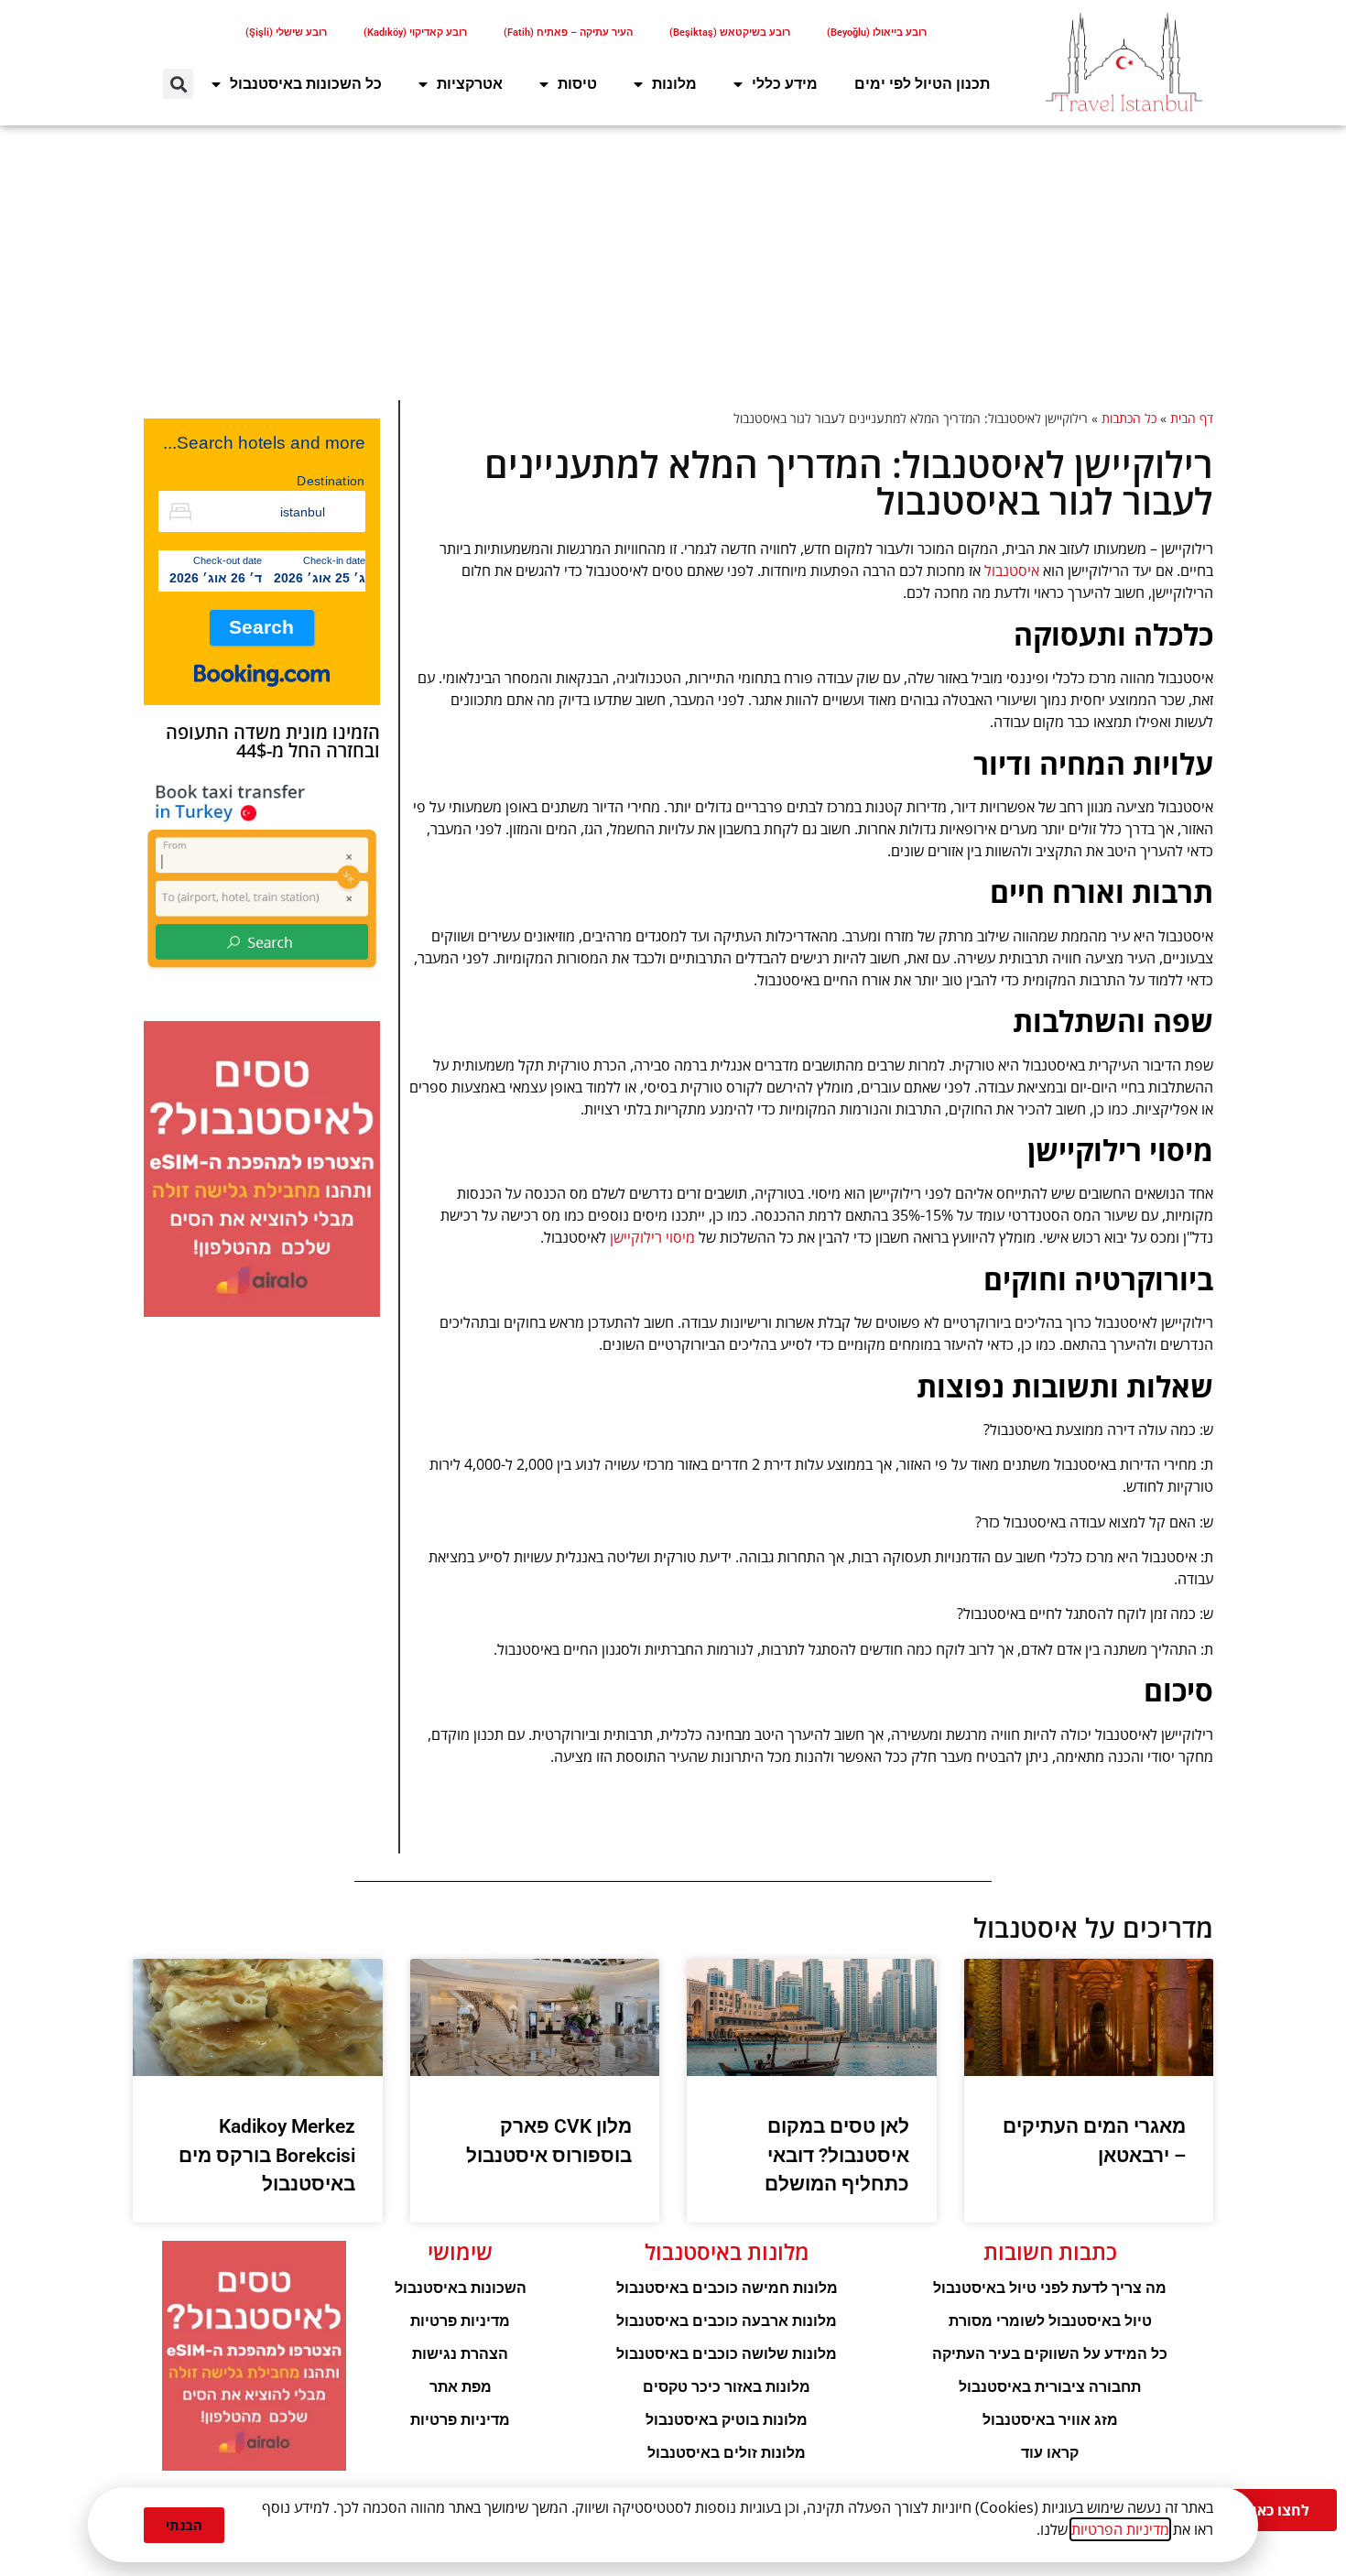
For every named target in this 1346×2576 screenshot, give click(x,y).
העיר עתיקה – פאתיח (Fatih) (568, 33)
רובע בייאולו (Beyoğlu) (877, 33)
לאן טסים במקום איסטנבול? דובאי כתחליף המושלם (837, 2155)
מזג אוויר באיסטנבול (1050, 2420)
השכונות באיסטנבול (461, 2288)
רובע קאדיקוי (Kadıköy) (415, 33)
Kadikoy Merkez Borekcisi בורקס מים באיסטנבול (267, 2155)
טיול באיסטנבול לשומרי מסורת (1050, 2321)
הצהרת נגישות (460, 2354)
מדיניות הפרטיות (1120, 2529)
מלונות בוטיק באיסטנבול (727, 2420)
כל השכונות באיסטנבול (306, 84)
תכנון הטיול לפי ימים (922, 84)
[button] (178, 84)
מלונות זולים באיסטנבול (727, 2453)
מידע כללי (785, 84)
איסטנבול (1012, 571)
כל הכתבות (1129, 418)
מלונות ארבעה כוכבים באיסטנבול (727, 2321)
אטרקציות (470, 84)
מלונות (674, 84)
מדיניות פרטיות (460, 2321)
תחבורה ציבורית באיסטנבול (1050, 2387)
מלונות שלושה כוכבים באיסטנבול (727, 2354)
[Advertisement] (673, 263)
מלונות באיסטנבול (727, 2251)
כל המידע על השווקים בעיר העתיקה (1050, 2354)
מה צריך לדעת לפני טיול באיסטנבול (1050, 2288)
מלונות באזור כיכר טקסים (727, 2387)
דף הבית (1192, 418)
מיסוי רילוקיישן (652, 1237)
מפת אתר (461, 2387)
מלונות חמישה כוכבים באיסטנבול (727, 2288)
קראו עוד (1050, 2453)
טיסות (577, 84)
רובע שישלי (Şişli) (286, 33)
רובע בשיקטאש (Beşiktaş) (730, 33)
